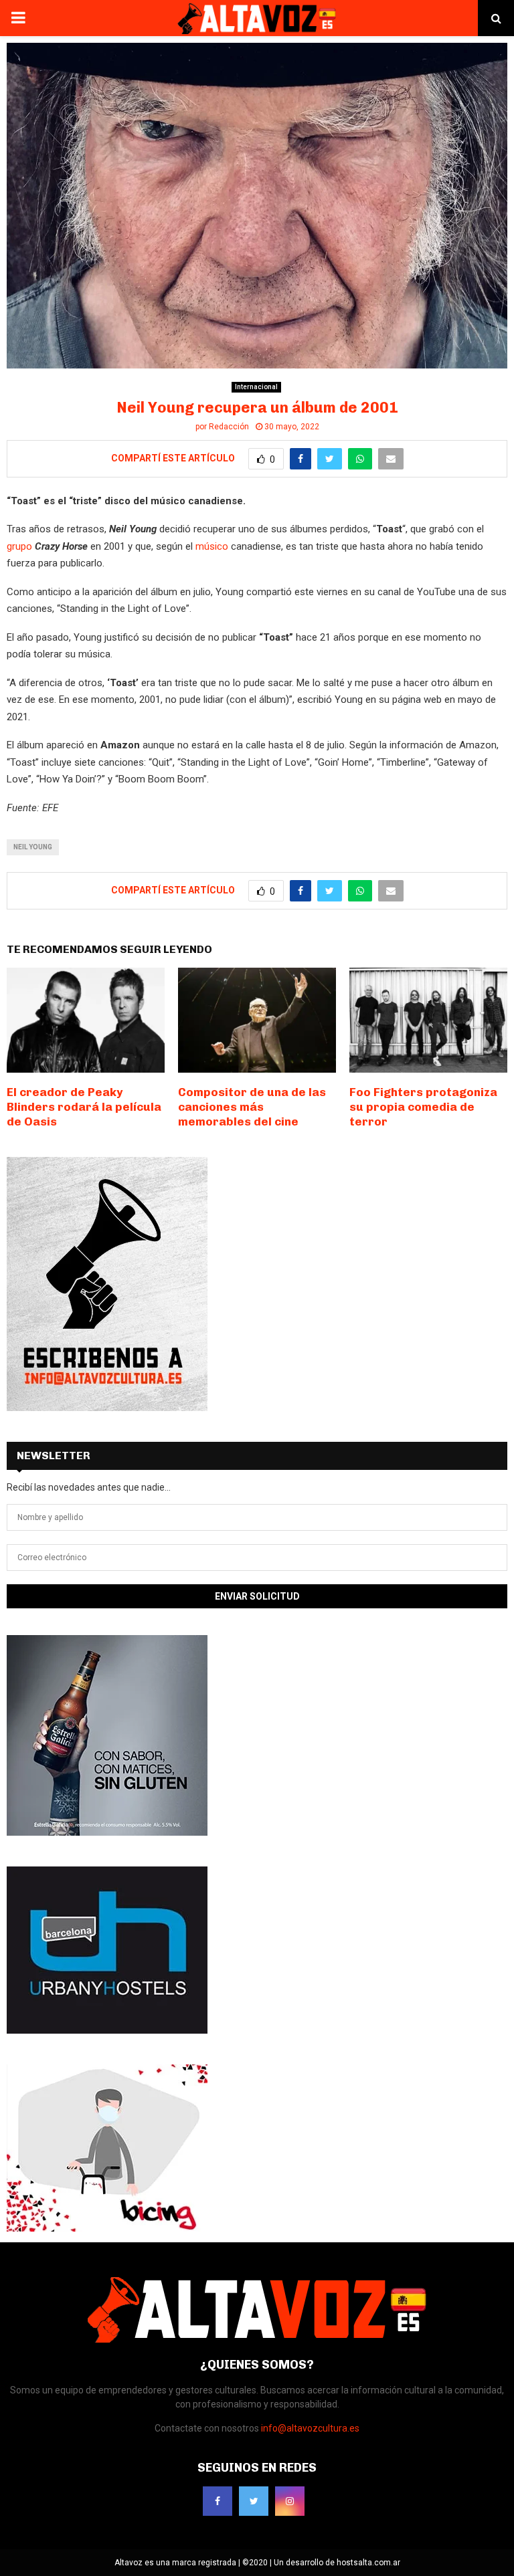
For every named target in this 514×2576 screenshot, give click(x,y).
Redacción (229, 427)
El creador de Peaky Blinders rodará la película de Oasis (84, 1107)
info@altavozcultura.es (310, 2428)
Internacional (256, 387)
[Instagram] (290, 2501)
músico (212, 546)
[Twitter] (254, 2501)
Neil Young (33, 847)
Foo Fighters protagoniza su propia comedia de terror (423, 1107)
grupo (21, 546)
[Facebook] (218, 2501)
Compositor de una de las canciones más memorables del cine (252, 1107)
